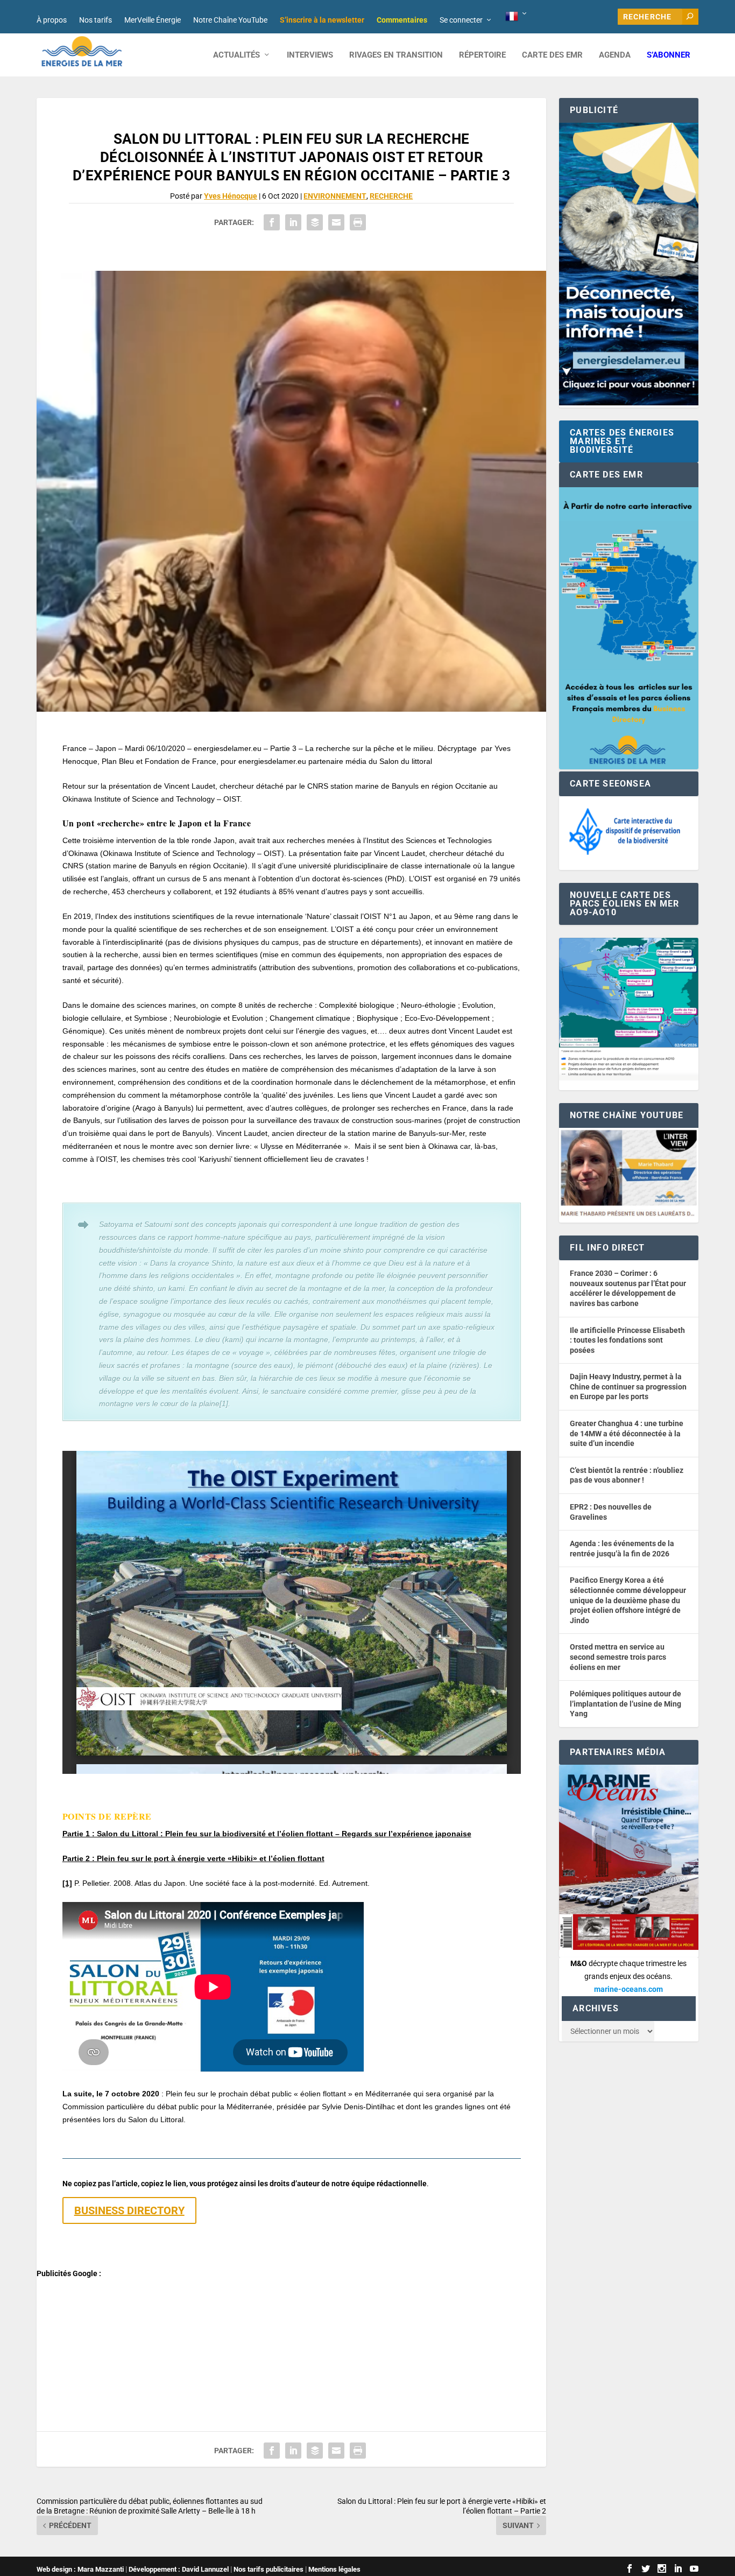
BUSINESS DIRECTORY (129, 2210)
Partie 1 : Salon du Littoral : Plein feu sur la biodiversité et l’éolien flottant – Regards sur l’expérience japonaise (267, 1834)
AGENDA (615, 55)
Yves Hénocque (231, 196)
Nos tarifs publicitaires (268, 2569)
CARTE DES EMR (552, 55)
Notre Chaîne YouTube (230, 20)
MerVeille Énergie (153, 20)
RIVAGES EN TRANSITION (396, 55)
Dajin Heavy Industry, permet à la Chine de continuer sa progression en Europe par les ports (628, 1387)
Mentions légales (334, 2569)
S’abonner (669, 55)
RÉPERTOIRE (482, 55)
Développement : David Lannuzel (179, 2569)
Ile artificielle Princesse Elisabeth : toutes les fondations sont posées (627, 1340)
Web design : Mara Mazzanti (80, 2569)
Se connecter (461, 20)
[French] (517, 17)
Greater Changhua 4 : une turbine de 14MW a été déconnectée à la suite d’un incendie (627, 1433)
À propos (52, 20)
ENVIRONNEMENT (335, 196)
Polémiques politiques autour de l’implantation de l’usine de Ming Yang (626, 1704)
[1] (67, 1883)
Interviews (310, 55)
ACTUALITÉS (236, 55)
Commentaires (402, 20)
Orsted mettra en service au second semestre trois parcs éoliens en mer (618, 1657)
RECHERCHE (391, 196)
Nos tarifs (96, 20)
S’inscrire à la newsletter (322, 20)
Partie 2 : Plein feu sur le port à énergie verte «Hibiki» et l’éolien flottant (193, 1858)
